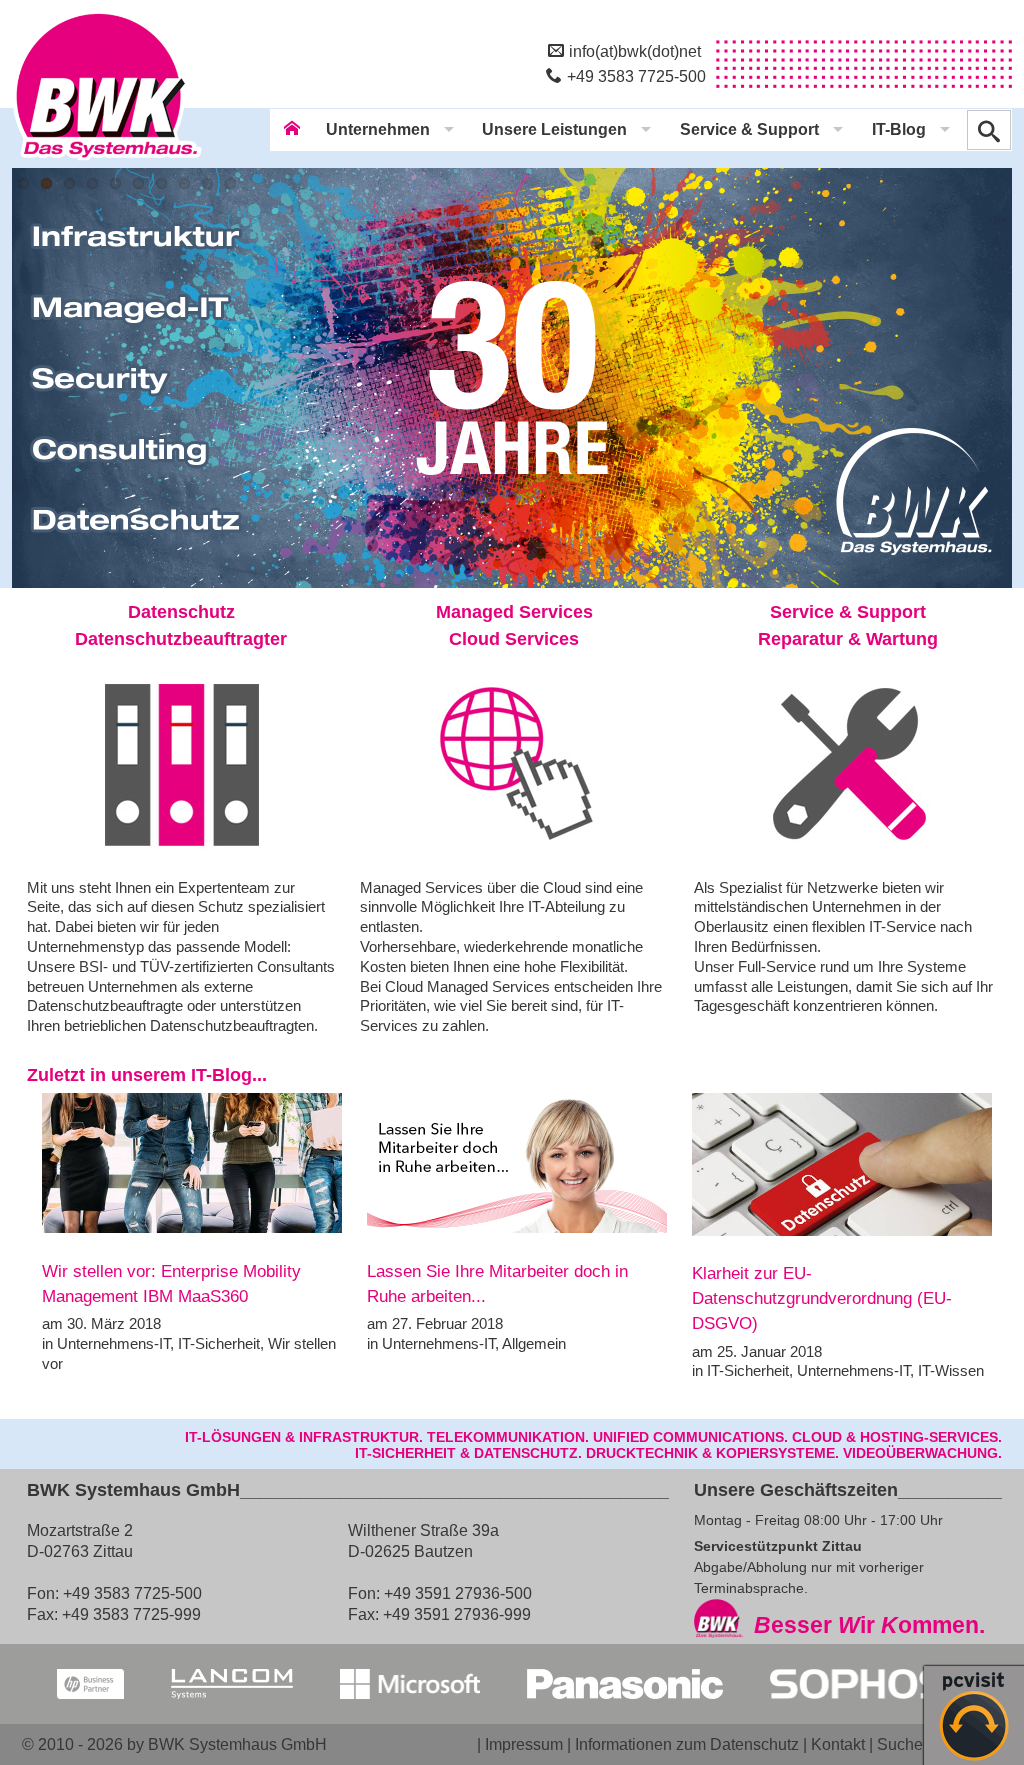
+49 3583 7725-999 (131, 1614)
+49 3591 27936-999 (457, 1614)
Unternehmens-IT (113, 1343)
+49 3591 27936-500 (458, 1593)
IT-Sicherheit (219, 1343)
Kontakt (838, 1744)
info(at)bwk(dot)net (635, 51)
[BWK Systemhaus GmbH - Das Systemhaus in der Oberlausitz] (107, 161)
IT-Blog (899, 129)
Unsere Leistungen (554, 129)
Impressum (524, 1744)
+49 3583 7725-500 (636, 76)
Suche (900, 1744)
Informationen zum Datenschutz (687, 1744)
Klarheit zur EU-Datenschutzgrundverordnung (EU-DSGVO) (822, 1299)
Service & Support (749, 129)
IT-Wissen (951, 1370)
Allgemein (534, 1343)
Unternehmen (378, 129)
